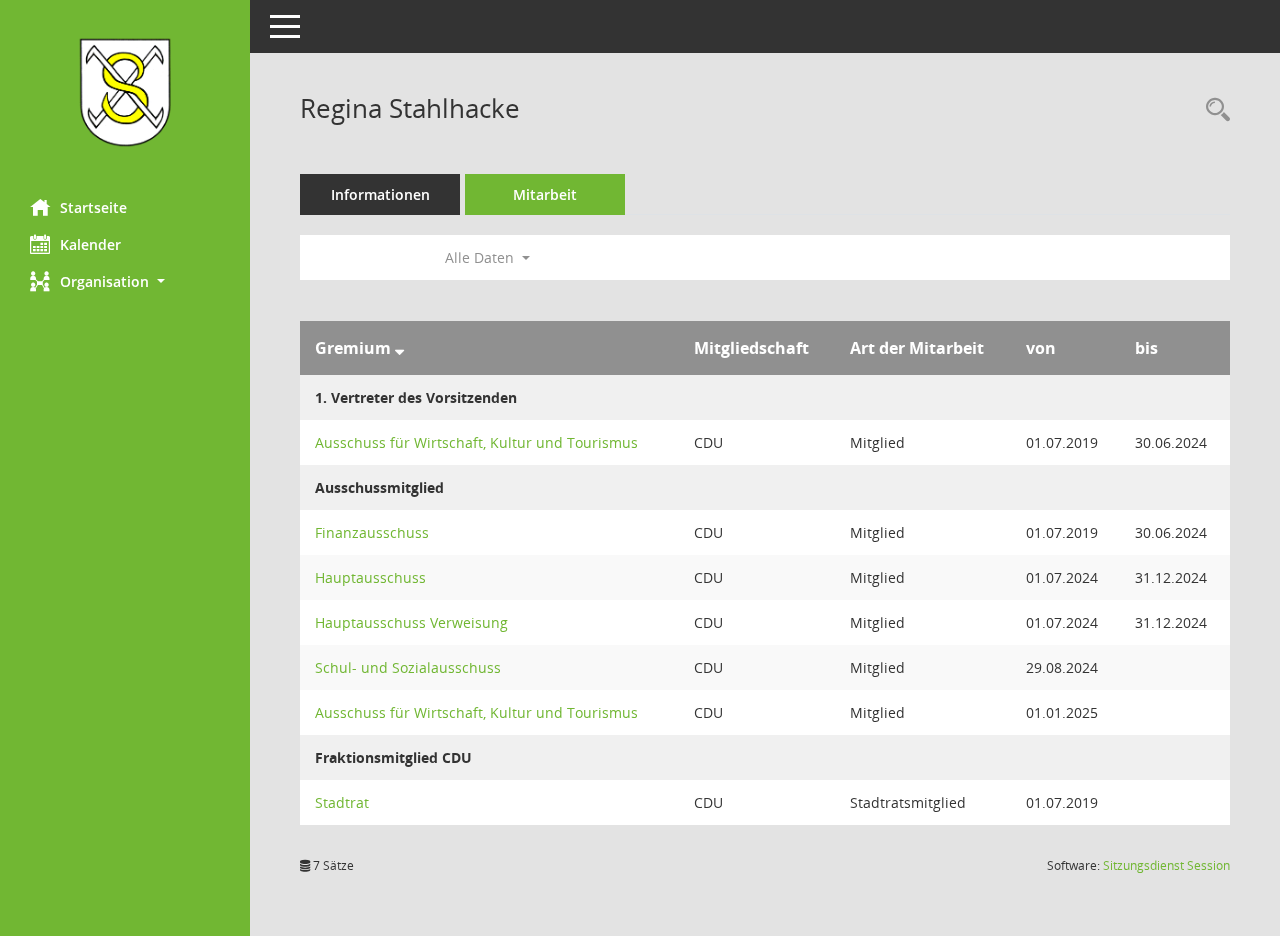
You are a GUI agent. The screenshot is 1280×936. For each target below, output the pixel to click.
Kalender (90, 244)
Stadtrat (342, 802)
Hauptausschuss (370, 577)
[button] (125, 281)
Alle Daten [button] (481, 257)
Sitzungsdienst (1166, 865)
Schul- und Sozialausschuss (408, 667)
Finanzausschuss (372, 532)
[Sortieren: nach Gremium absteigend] (399, 348)
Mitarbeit (545, 194)
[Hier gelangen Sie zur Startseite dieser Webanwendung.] (125, 92)
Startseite (93, 207)
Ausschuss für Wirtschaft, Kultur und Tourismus (476, 442)
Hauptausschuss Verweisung (411, 622)
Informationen (380, 194)
